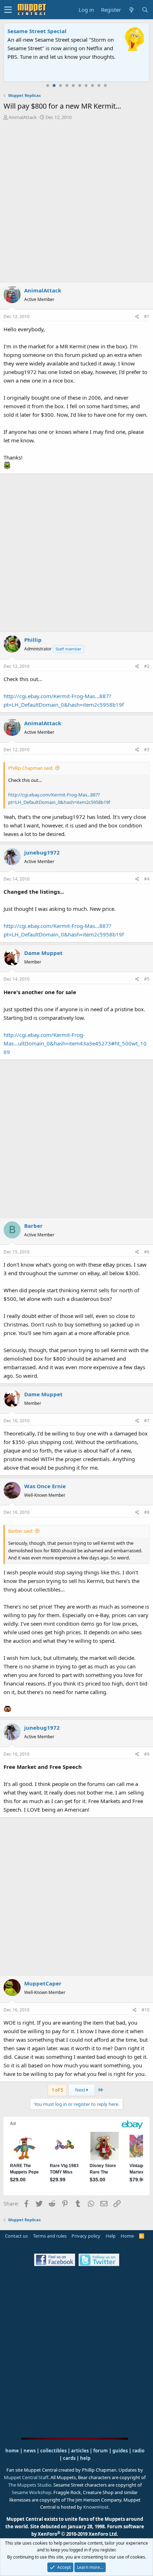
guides (120, 2451)
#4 (147, 879)
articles (80, 2451)
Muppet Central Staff (26, 2477)
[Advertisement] (76, 201)
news (30, 2451)
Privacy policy (86, 2236)
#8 (147, 1512)
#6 (147, 1252)
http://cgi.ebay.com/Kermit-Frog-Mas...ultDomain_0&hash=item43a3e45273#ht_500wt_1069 (75, 1043)
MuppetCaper (43, 1983)
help (85, 2458)
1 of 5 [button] (57, 2090)
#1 (147, 316)
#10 (146, 2010)
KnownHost (96, 2507)
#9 (147, 1754)
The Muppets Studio (30, 2485)
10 (105, 85)
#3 (147, 750)
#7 (147, 1421)
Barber (33, 1226)
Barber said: (21, 1531)
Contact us (16, 2236)
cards (69, 2458)
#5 (147, 979)
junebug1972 (42, 852)
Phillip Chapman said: (31, 768)
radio (138, 2451)
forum (101, 2451)
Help (111, 2236)
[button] (8, 10)
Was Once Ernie (45, 1486)
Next (81, 2090)
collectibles (53, 2451)
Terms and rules (50, 2236)
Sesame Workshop (31, 2492)
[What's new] (131, 10)
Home (127, 2236)
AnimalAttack (23, 117)
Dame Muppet (43, 953)
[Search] (145, 10)
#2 (147, 666)
